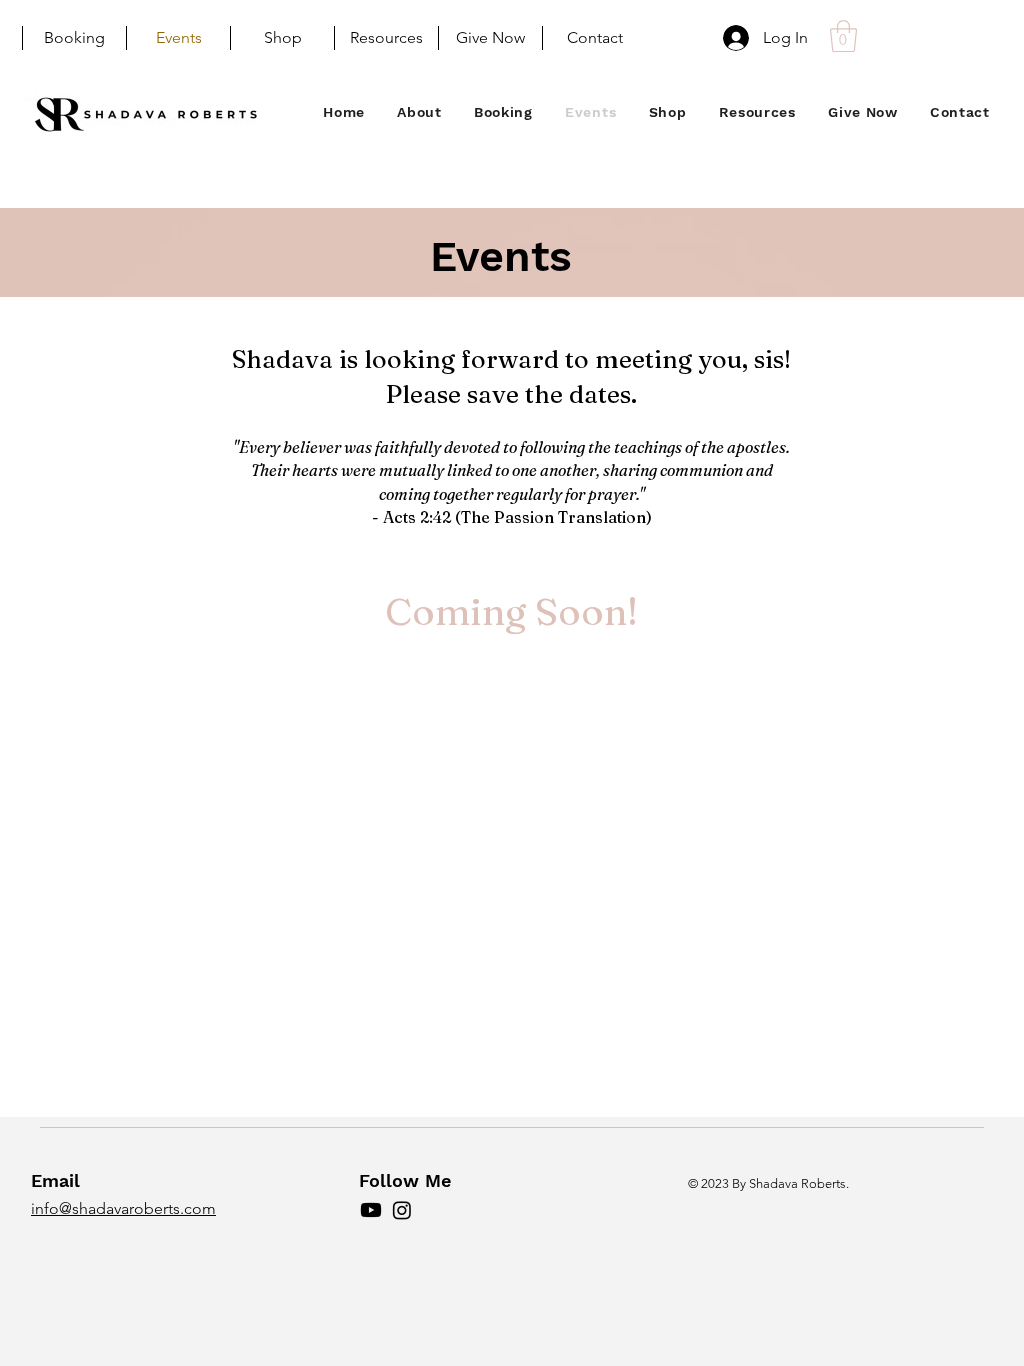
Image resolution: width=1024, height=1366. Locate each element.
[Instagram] (402, 1210)
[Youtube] (371, 1210)
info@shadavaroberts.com (123, 1208)
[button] (843, 36)
